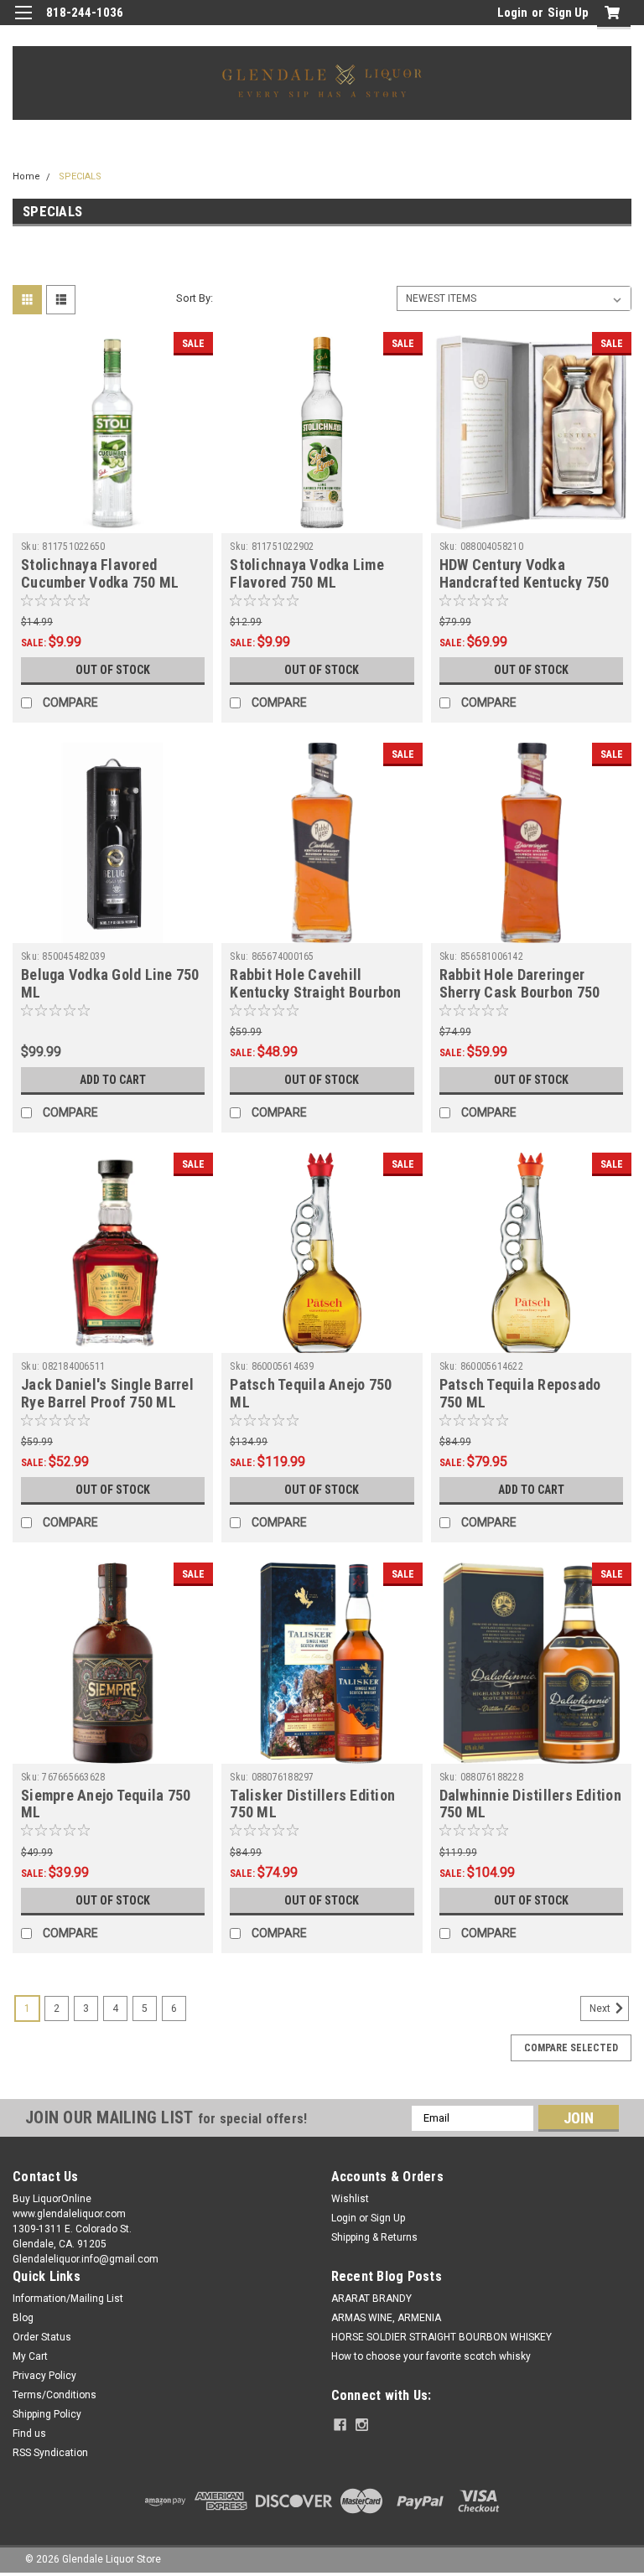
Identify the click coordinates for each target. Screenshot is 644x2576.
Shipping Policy (47, 2414)
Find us (29, 2433)
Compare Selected (571, 2048)
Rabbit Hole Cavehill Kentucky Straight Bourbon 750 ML (315, 992)
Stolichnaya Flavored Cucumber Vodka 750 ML (100, 573)
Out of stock (113, 670)
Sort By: (195, 298)
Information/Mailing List (68, 2299)
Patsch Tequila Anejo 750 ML (311, 1393)
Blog (23, 2318)
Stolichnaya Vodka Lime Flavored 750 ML (307, 573)
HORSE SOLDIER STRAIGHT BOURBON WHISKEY (441, 2337)
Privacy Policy (44, 2376)
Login (512, 13)
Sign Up (568, 13)
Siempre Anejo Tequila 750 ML (106, 1804)
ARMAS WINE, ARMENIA (386, 2318)
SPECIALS (80, 176)
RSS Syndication (50, 2453)
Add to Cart (113, 1080)
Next (601, 2008)
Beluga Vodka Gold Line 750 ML (110, 983)
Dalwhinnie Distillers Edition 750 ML (530, 1804)
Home (26, 176)
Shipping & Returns (374, 2237)
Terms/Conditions (55, 2395)
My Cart (30, 2356)
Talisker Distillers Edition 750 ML (312, 1804)
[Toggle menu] (23, 23)
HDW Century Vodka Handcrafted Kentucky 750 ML (525, 582)
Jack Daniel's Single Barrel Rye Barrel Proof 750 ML (107, 1393)
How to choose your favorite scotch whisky (431, 2356)
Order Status (42, 2337)
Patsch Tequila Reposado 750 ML (520, 1393)
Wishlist (350, 2199)
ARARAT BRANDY (371, 2299)
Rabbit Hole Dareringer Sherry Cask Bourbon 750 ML (520, 992)
